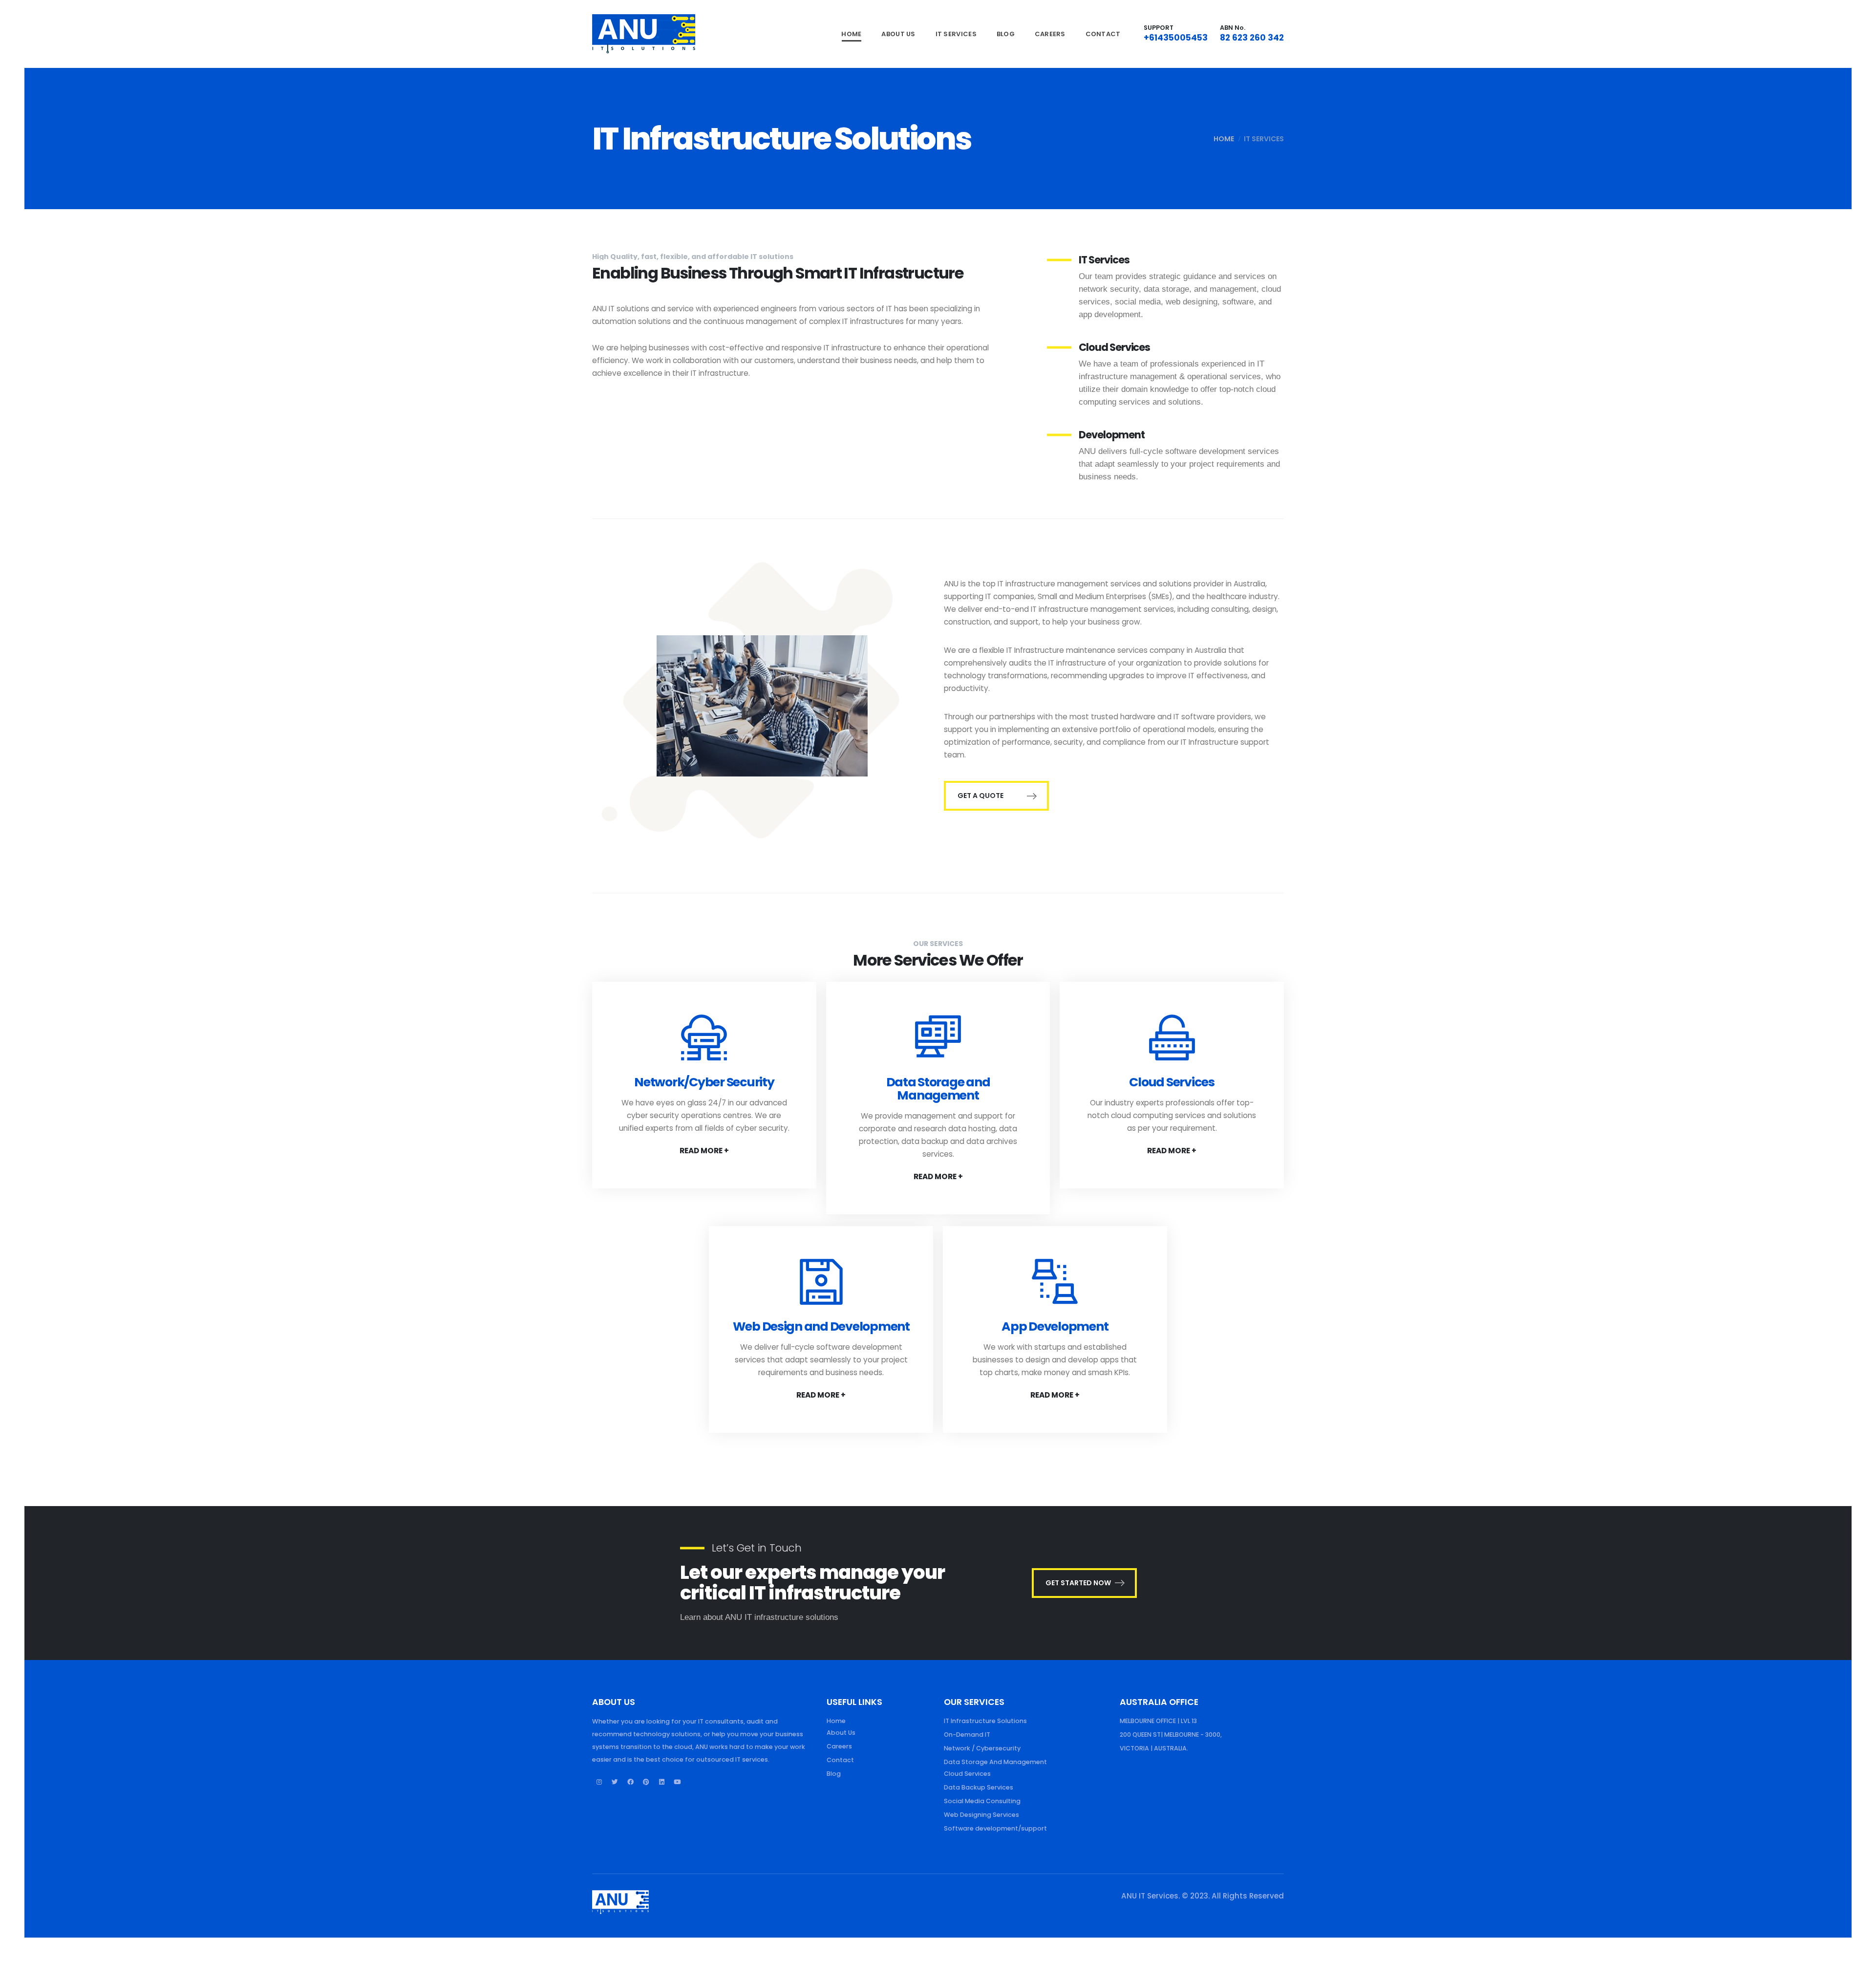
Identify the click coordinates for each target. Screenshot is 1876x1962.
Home (851, 34)
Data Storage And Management (995, 1762)
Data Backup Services (979, 1787)
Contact (1103, 34)
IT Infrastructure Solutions (985, 1721)
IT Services (956, 34)
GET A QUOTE (981, 796)
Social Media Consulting (982, 1801)
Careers (1050, 34)
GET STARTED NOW (1078, 1583)
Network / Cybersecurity (982, 1748)
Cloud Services (967, 1774)
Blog (1006, 34)
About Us (898, 34)
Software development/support (995, 1828)
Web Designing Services (981, 1815)
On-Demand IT (967, 1735)
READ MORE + (704, 1151)
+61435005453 (1176, 38)
